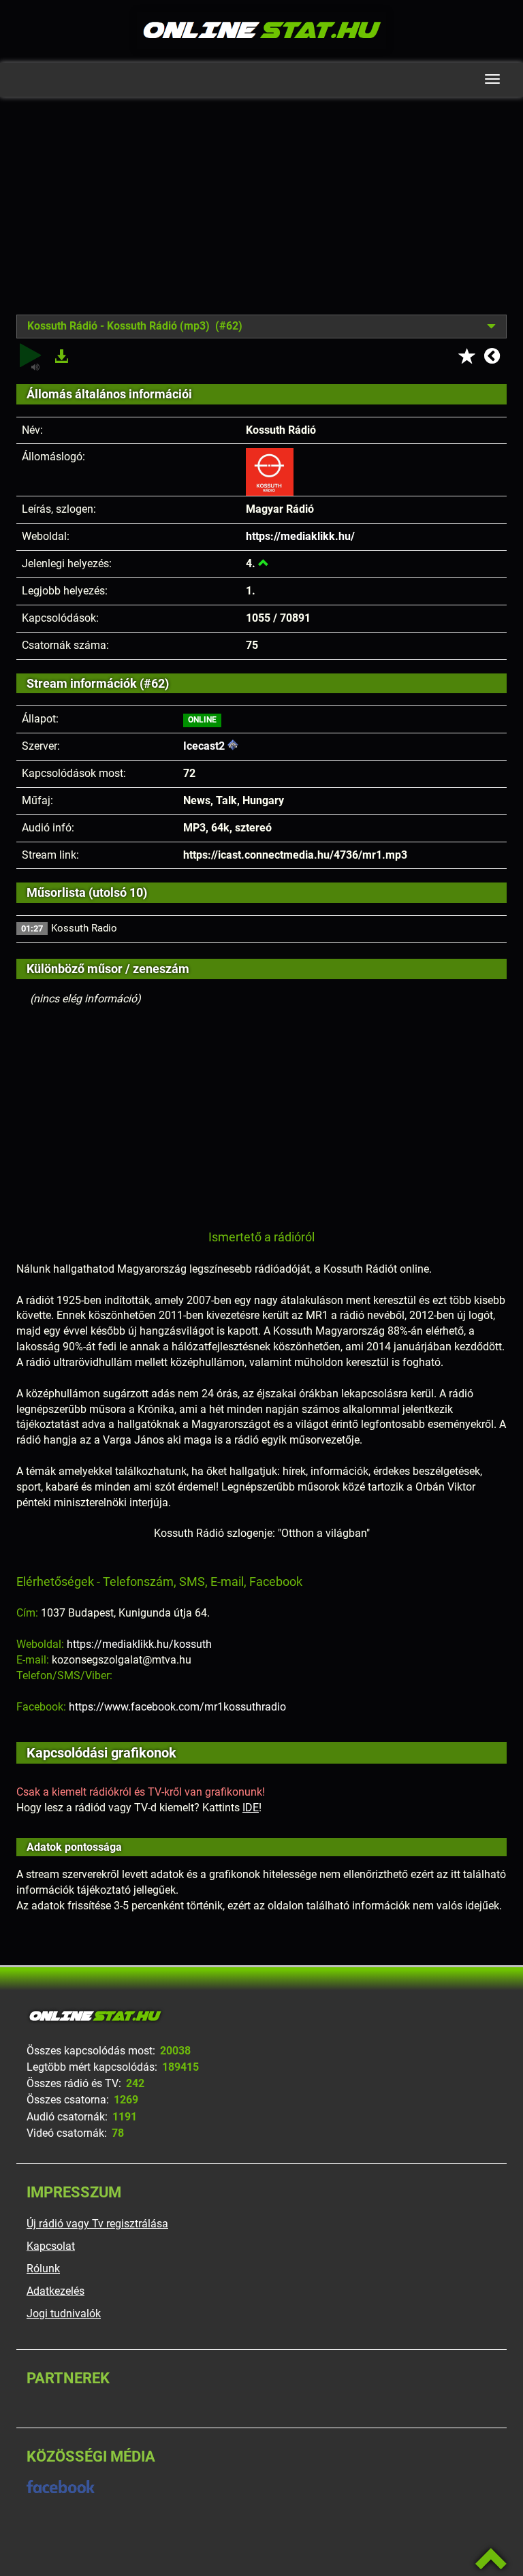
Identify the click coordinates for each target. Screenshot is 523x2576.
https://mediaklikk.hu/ (300, 536)
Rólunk (43, 2269)
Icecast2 (204, 746)
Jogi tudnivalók (64, 2313)
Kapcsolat (51, 2246)
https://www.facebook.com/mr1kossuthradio (177, 1707)
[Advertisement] (261, 216)
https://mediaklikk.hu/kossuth (139, 1644)
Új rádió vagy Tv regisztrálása (97, 2224)
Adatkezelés (56, 2291)
